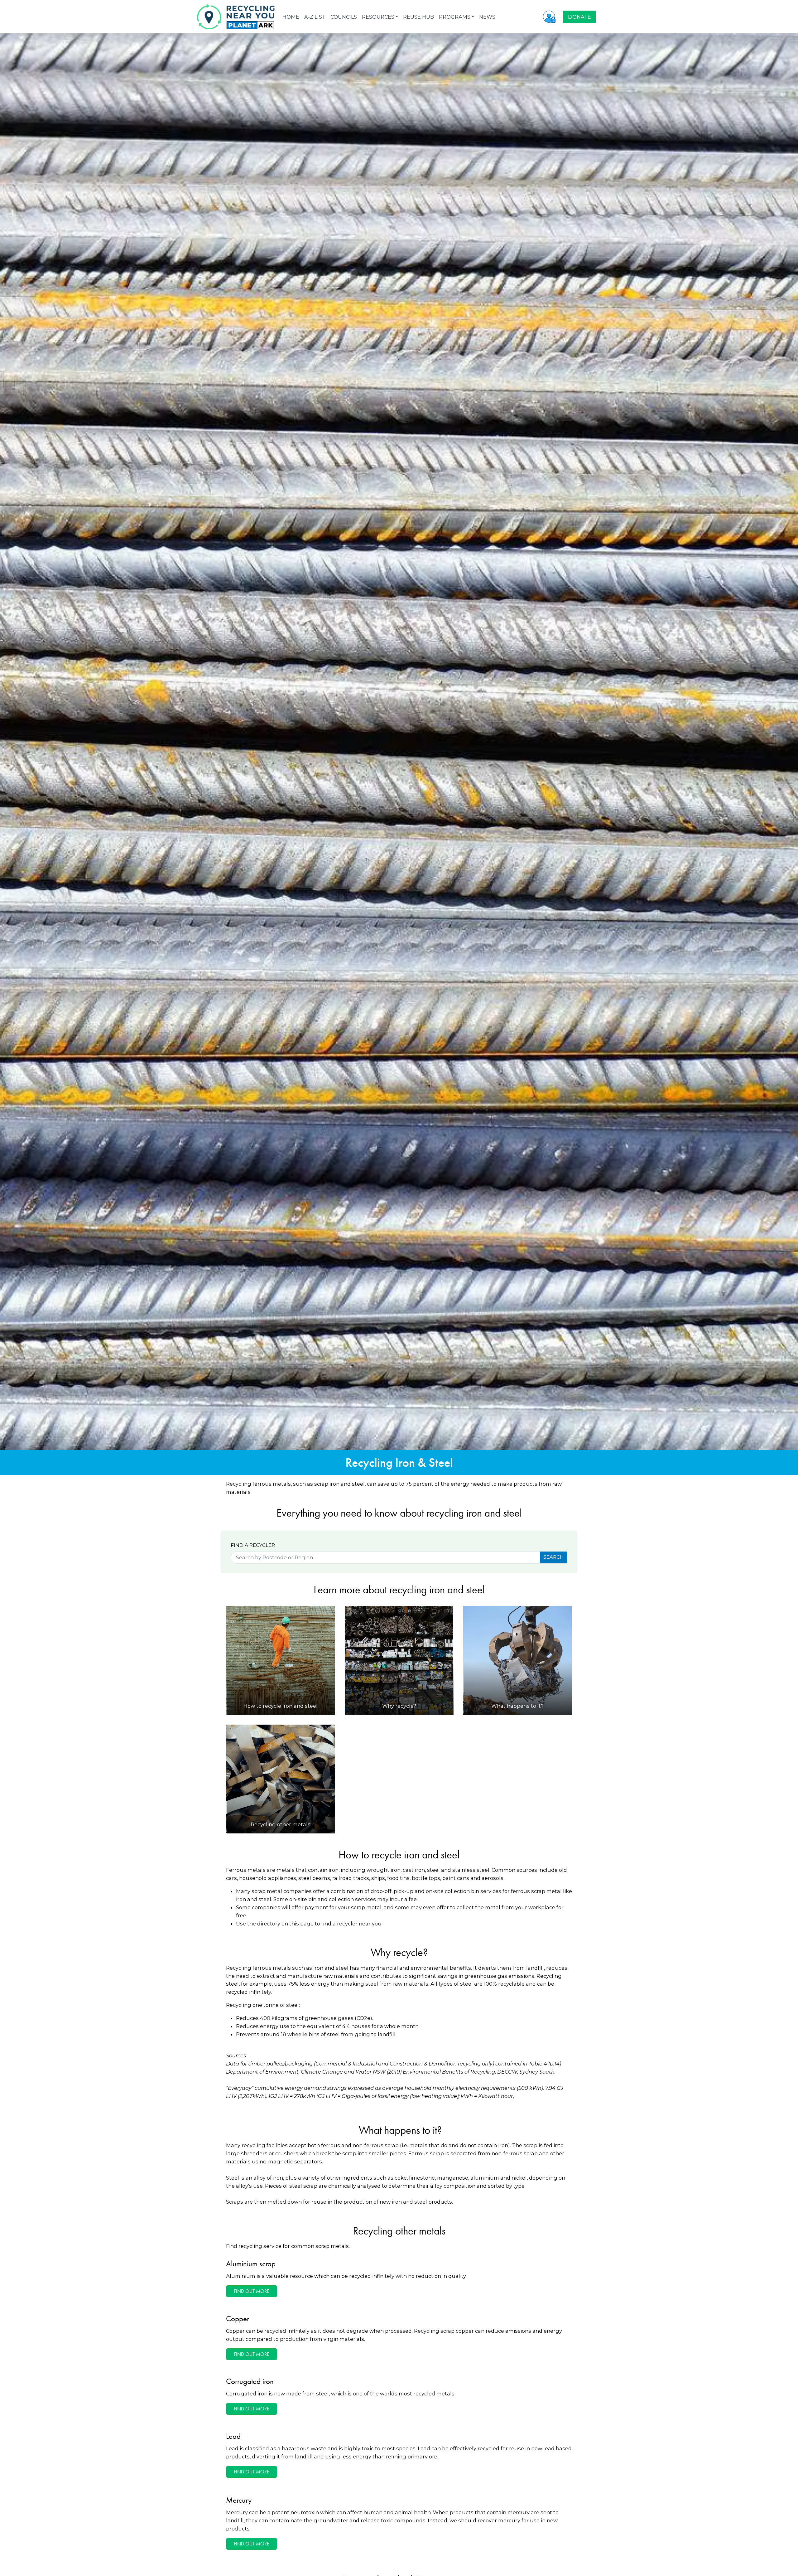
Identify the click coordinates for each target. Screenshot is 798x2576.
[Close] (475, 1237)
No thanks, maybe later (399, 1338)
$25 (339, 1310)
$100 (419, 1310)
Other (460, 1310)
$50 (379, 1310)
